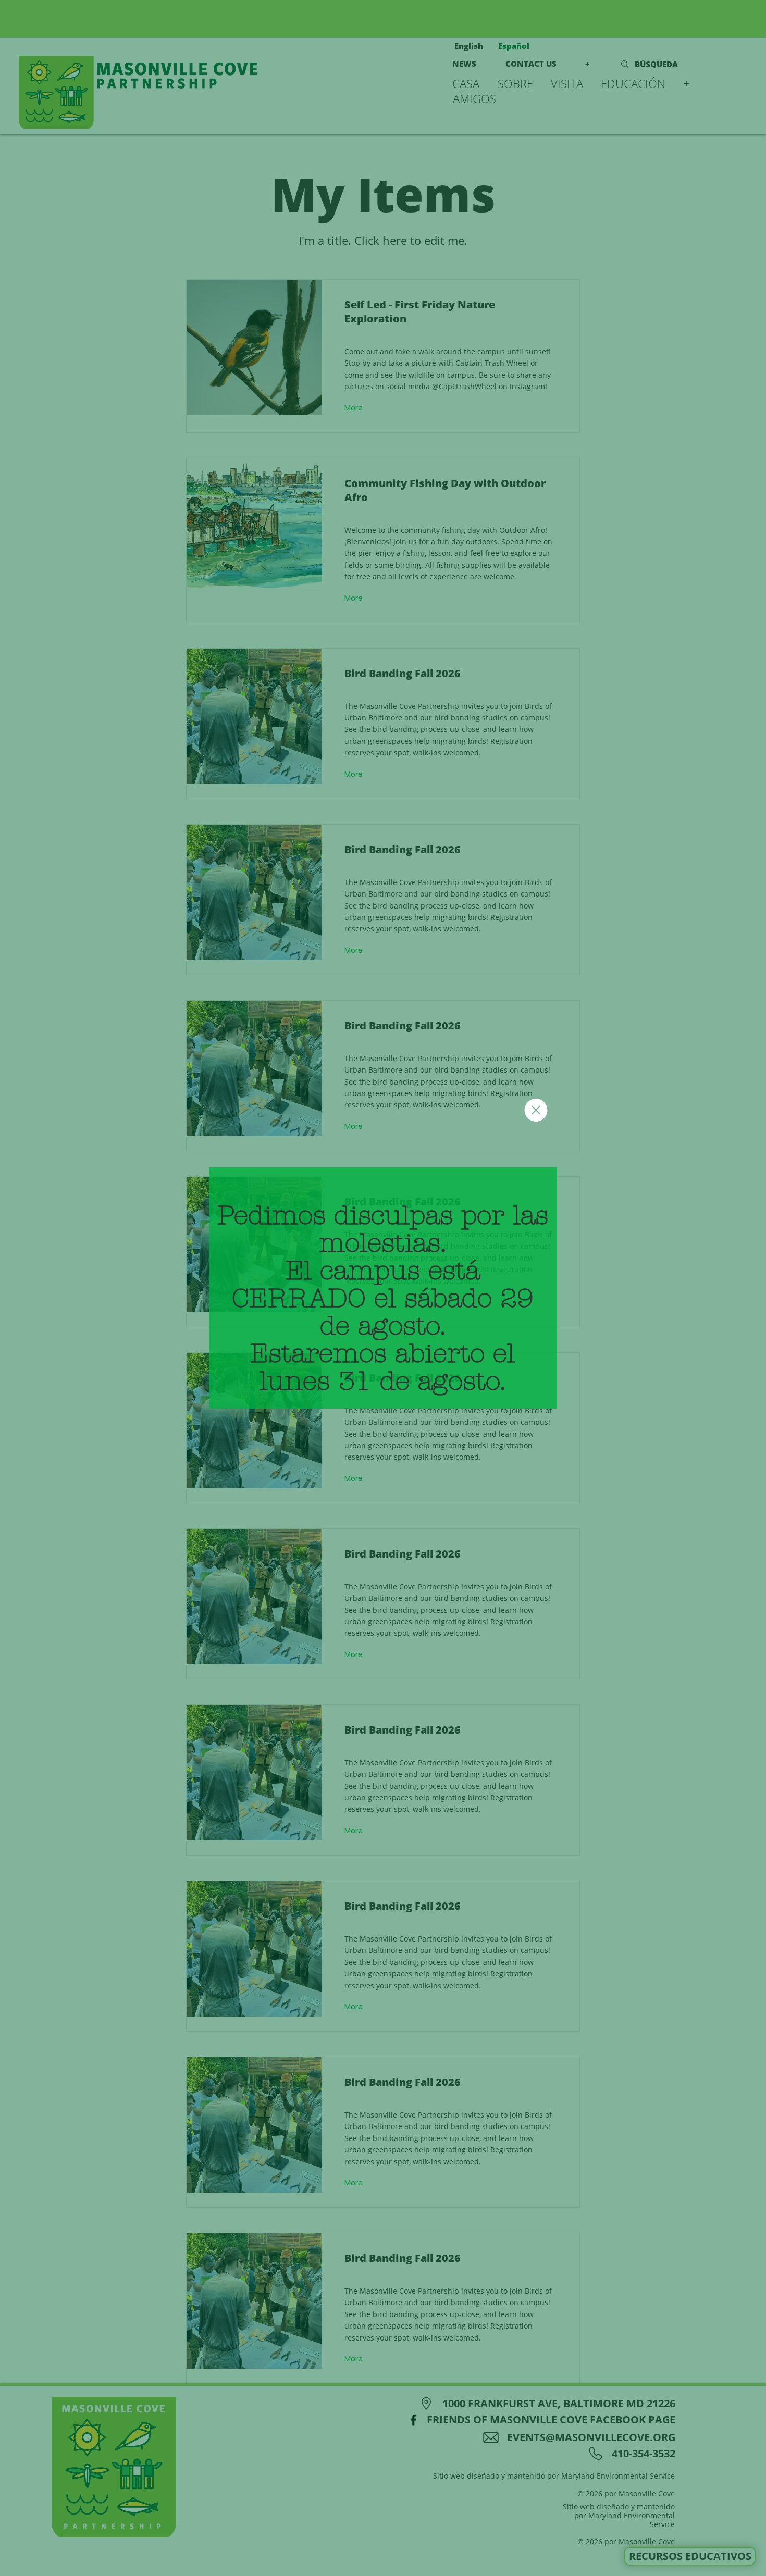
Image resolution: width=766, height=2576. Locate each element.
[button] (536, 1110)
